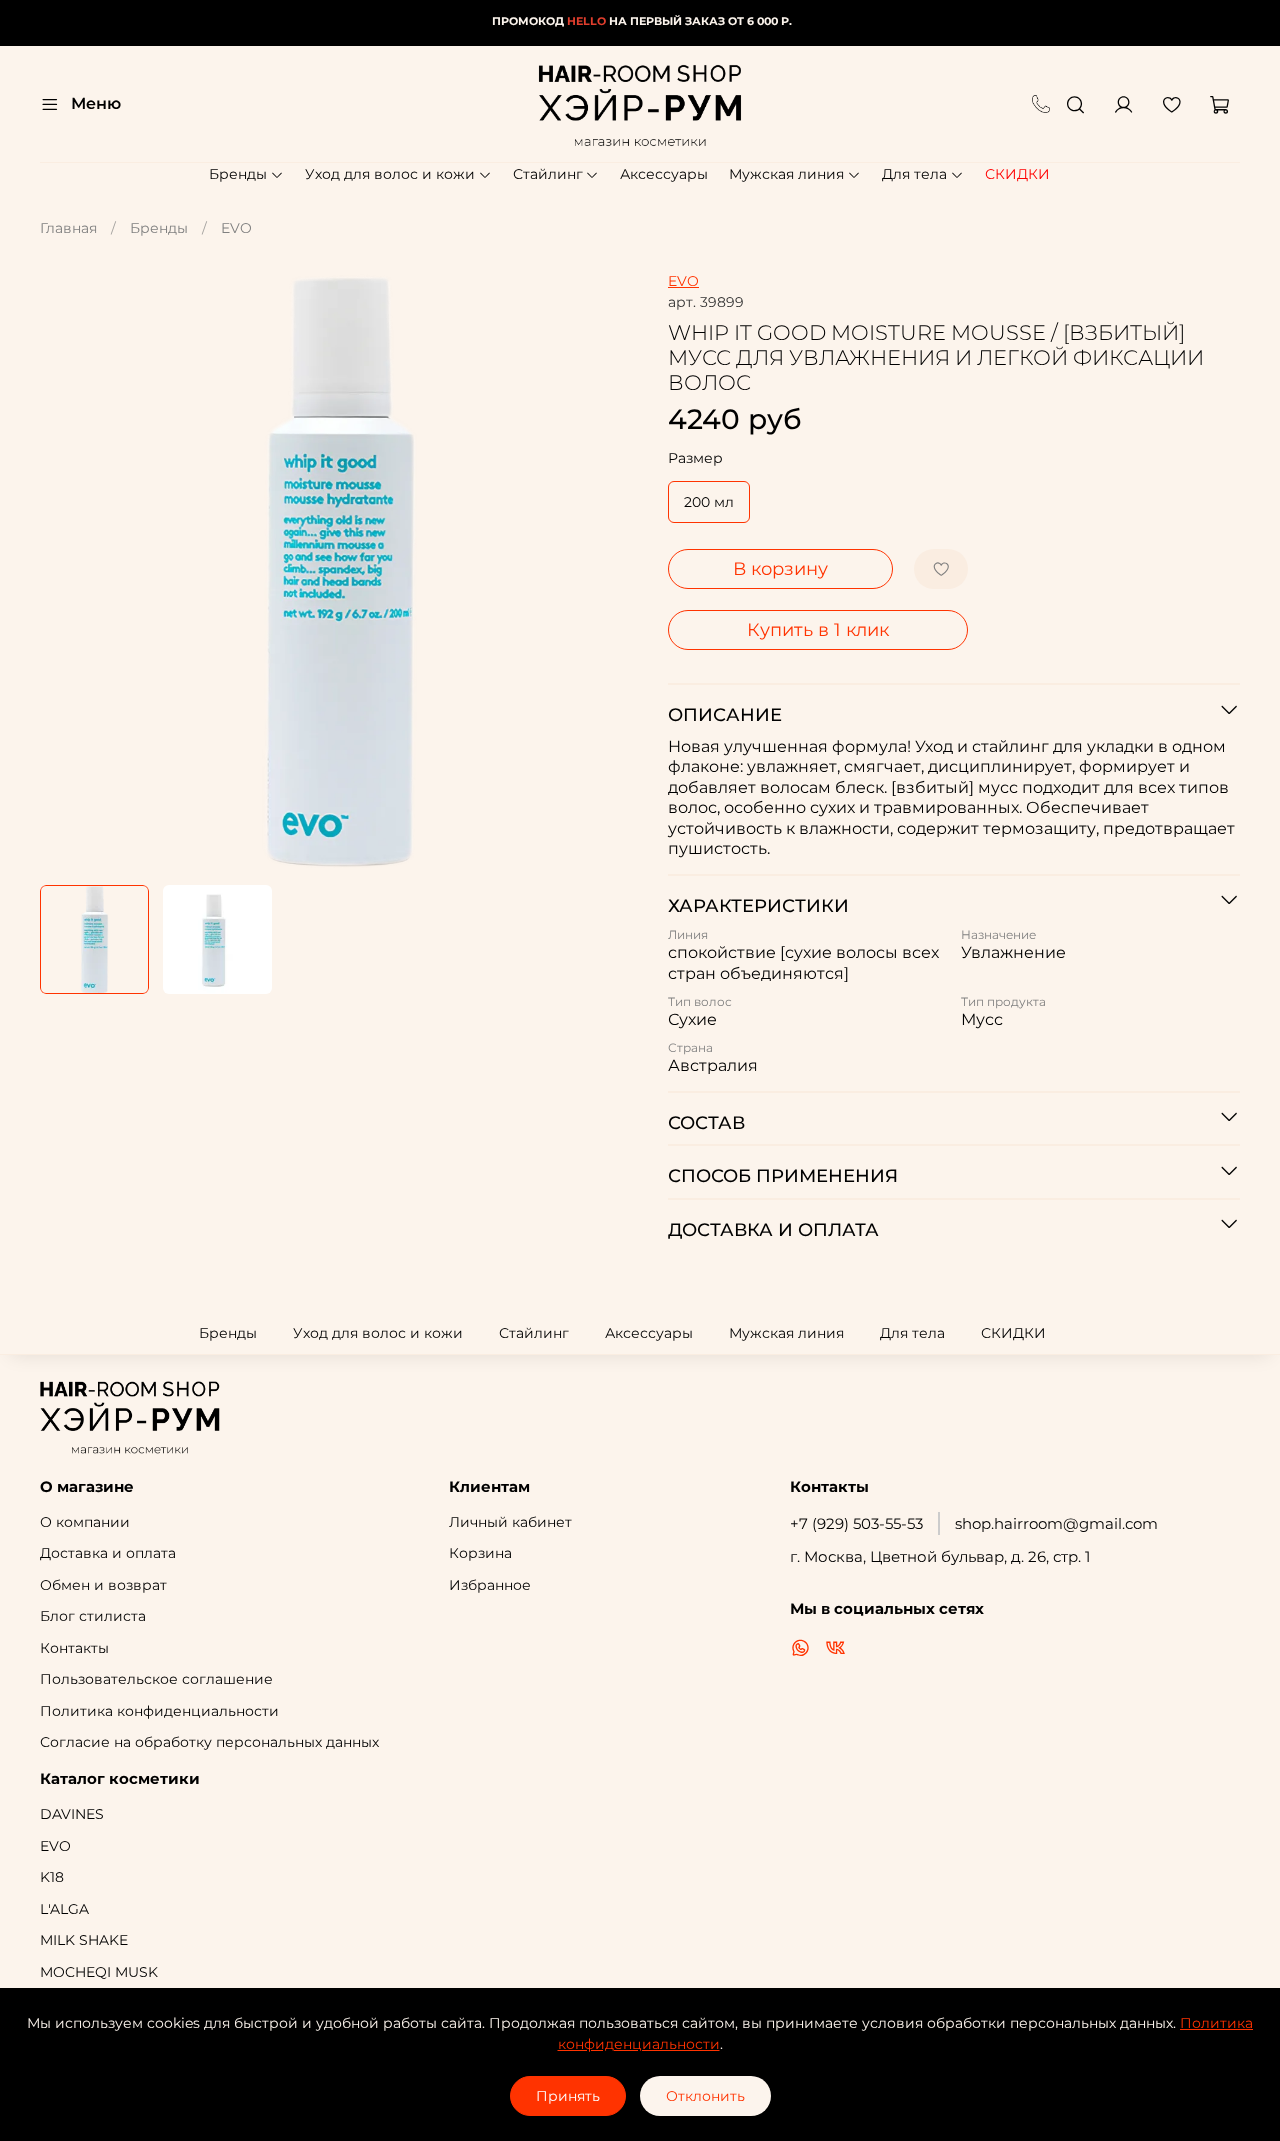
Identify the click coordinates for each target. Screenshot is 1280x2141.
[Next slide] (612, 571)
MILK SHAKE (84, 1940)
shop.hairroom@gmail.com (1056, 1523)
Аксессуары (664, 174)
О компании (85, 1522)
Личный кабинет (510, 1522)
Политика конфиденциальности (159, 1711)
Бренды (238, 174)
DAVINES (72, 1814)
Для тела (914, 174)
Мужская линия (786, 174)
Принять (568, 2096)
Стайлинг (548, 174)
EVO (236, 228)
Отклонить (705, 2096)
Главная (68, 228)
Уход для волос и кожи (390, 174)
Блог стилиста (93, 1616)
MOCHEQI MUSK (99, 1972)
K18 (52, 1877)
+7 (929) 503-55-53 (856, 1523)
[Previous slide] (68, 571)
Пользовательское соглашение (156, 1679)
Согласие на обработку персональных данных (209, 1742)
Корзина (480, 1553)
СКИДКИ (1017, 174)
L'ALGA (64, 1909)
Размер (695, 458)
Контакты (74, 1648)
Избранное (490, 1585)
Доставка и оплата (108, 1553)
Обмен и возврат (103, 1585)
